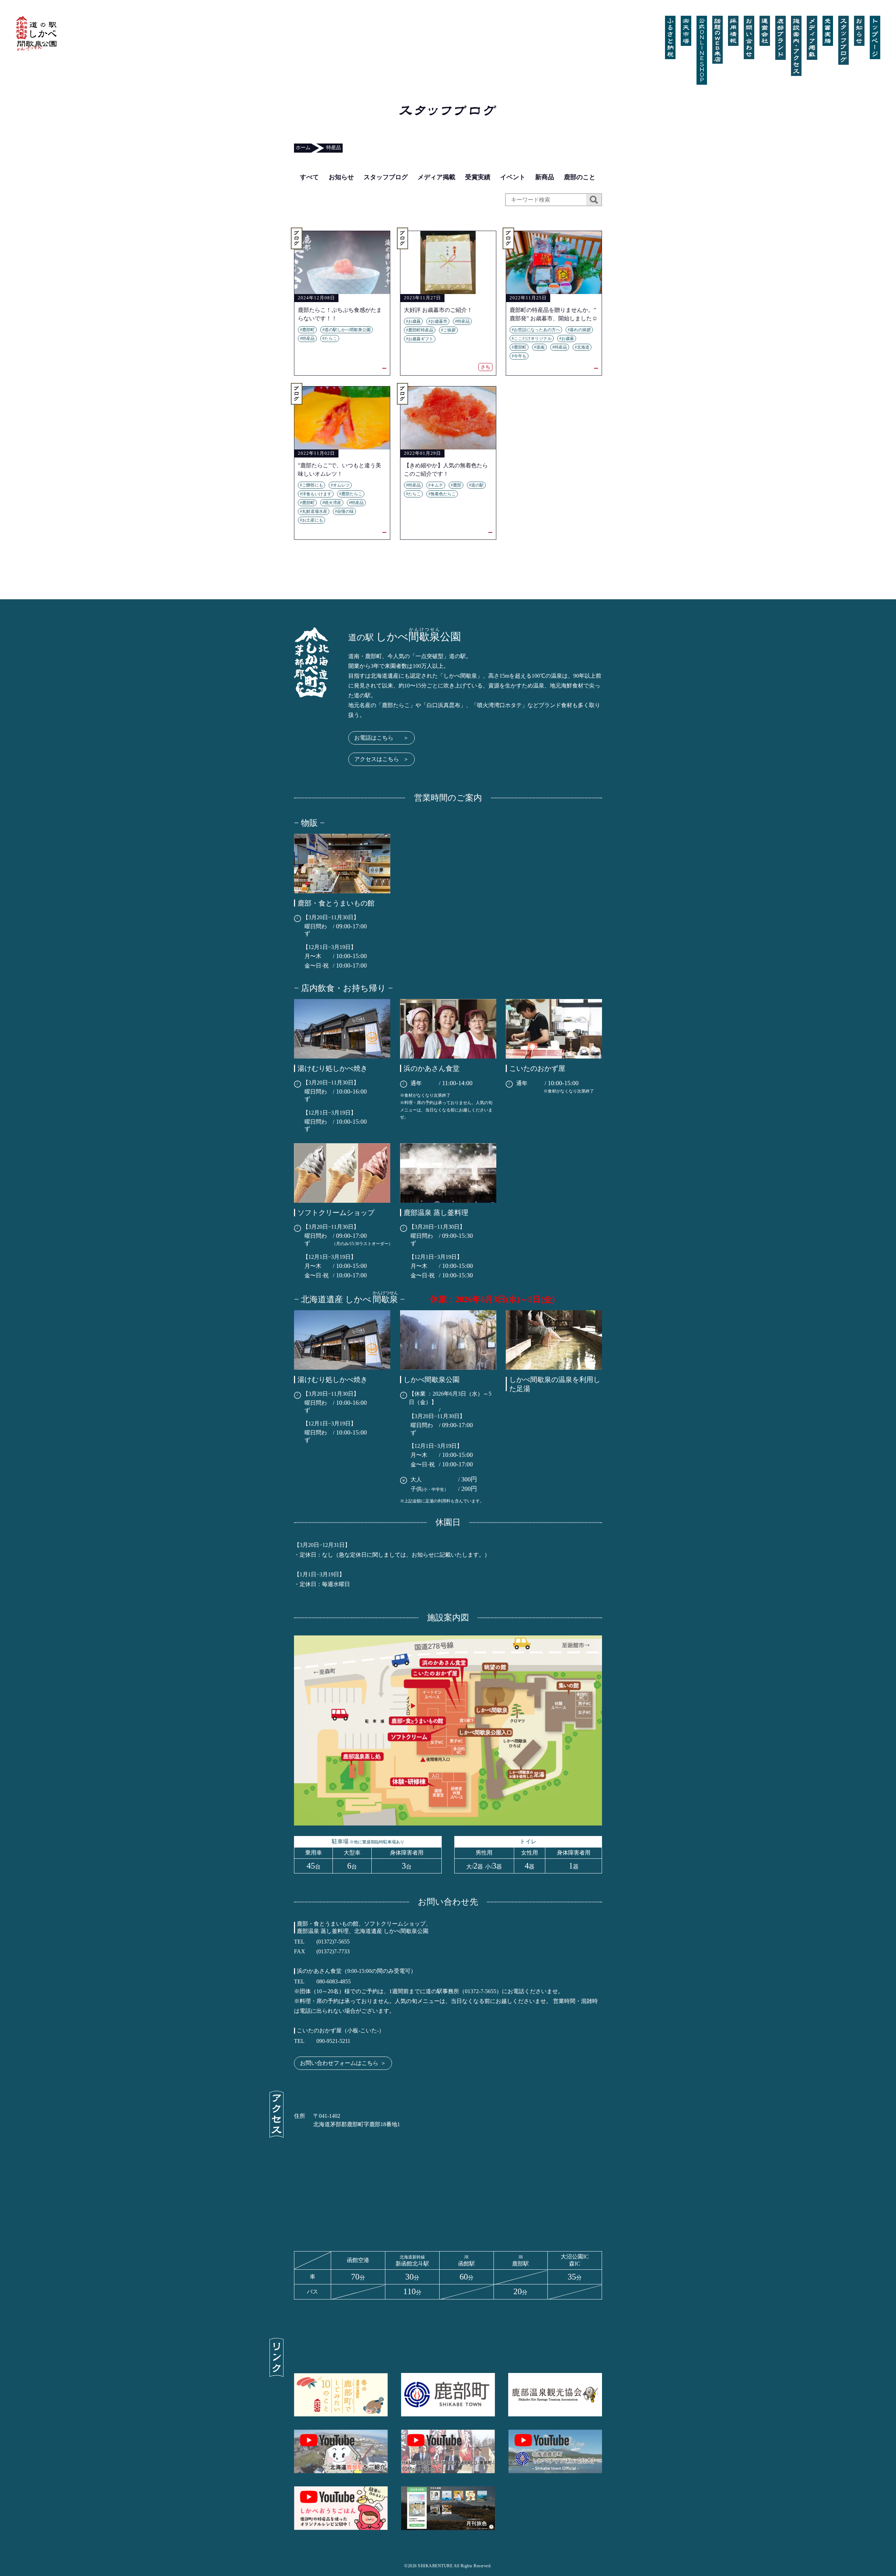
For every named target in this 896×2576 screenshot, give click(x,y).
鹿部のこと (580, 177)
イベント (513, 177)
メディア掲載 (436, 177)
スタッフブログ (386, 177)
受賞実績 (478, 177)
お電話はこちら (381, 738)
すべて (309, 177)
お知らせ (341, 177)
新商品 (545, 177)
